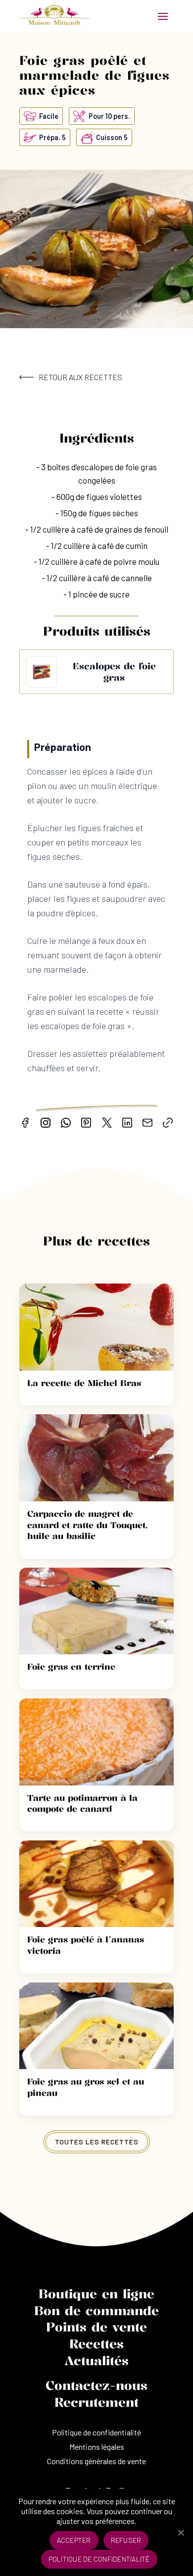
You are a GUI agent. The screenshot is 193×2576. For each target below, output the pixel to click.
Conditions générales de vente (96, 2461)
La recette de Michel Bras (84, 1383)
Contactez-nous (96, 2385)
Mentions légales (97, 2447)
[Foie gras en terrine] (96, 1611)
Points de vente (96, 2327)
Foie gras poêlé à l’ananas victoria (86, 1945)
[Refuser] (181, 2532)
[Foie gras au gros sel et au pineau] (96, 2026)
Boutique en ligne (96, 2294)
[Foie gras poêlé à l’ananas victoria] (96, 1884)
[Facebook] (25, 1123)
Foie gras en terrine (71, 1666)
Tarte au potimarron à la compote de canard (82, 1803)
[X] (107, 1123)
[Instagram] (46, 1123)
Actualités (96, 2361)
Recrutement (96, 2402)
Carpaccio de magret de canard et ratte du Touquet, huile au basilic (87, 1525)
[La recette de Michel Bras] (96, 1327)
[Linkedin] (127, 1123)
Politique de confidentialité (96, 2432)
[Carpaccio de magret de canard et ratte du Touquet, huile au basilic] (96, 1458)
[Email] (147, 1123)
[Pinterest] (86, 1123)
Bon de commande (96, 2311)
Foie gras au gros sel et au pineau (86, 2087)
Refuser (126, 2540)
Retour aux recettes (80, 377)
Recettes (96, 2344)
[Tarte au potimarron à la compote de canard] (96, 1742)
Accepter (74, 2540)
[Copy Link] (168, 1123)
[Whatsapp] (66, 1123)
